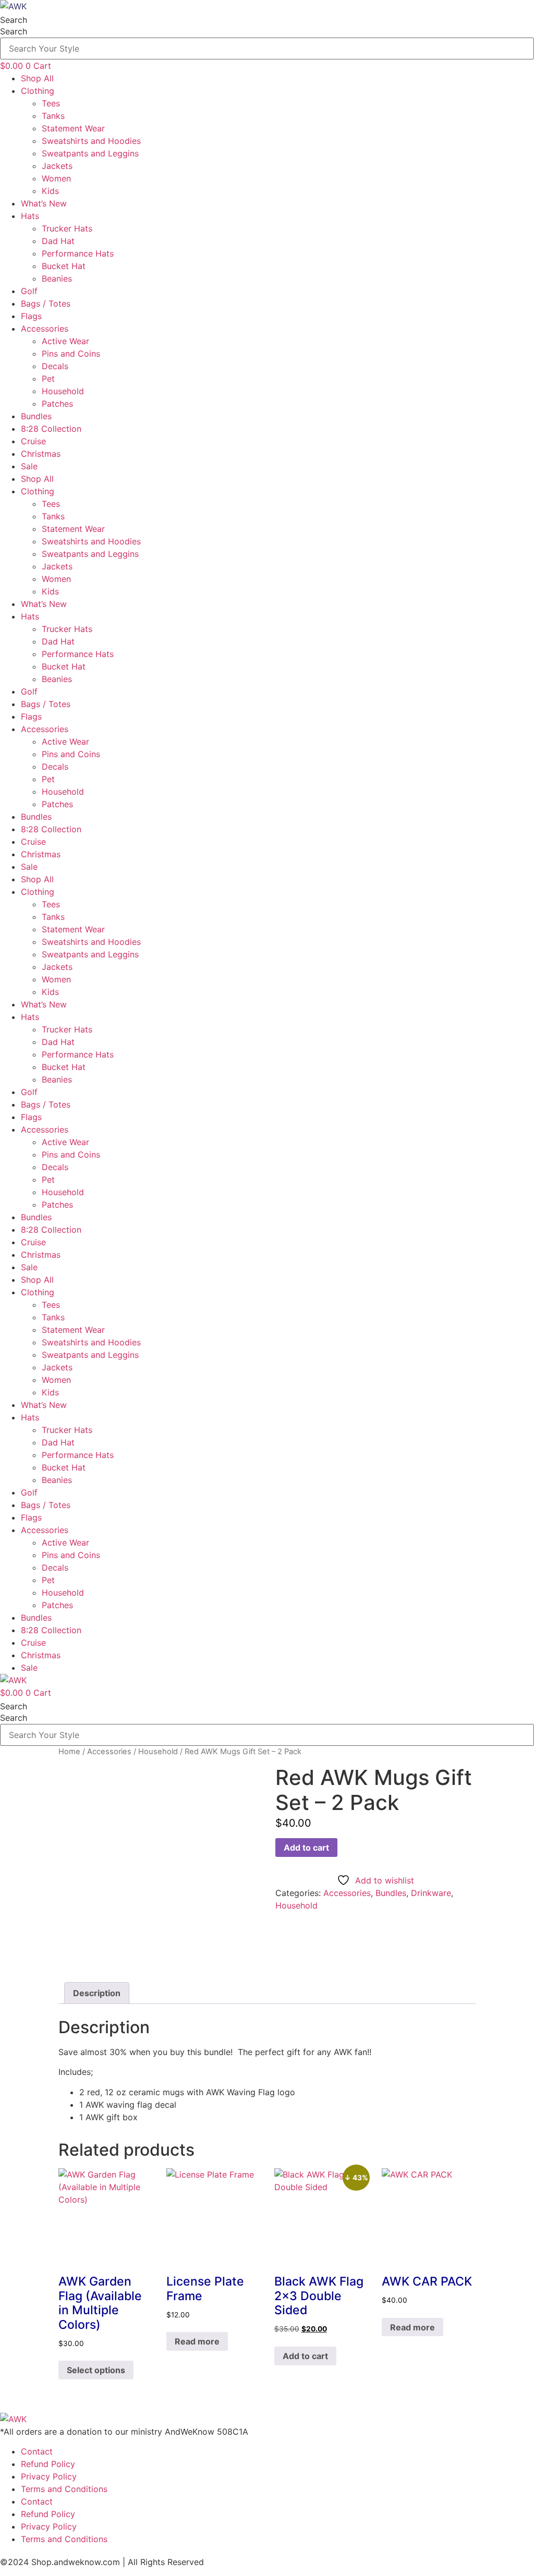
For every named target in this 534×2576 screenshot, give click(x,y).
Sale (29, 466)
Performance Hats (78, 253)
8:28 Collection (51, 429)
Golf (29, 291)
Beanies (57, 278)
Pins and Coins (71, 354)
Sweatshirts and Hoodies (91, 141)
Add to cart (306, 1848)
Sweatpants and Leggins (90, 153)
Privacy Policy (49, 2476)
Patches (57, 404)
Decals (55, 366)
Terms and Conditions (64, 2489)
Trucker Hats (67, 228)
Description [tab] (97, 1993)
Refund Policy (48, 2464)
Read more (197, 2341)
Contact (37, 2451)
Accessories (45, 329)
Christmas (41, 454)
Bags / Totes (46, 303)
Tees (51, 103)
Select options (96, 2370)
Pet (48, 379)
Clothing (38, 91)
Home (69, 1752)
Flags (31, 316)
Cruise (33, 441)
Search (14, 20)
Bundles (36, 416)
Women (56, 178)
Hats (30, 216)
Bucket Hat (64, 266)
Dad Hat (58, 241)
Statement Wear (73, 128)
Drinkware (431, 1893)
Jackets (57, 166)
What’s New (44, 203)
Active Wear (65, 341)
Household (63, 391)
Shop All (37, 78)
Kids (50, 191)
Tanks (53, 116)
